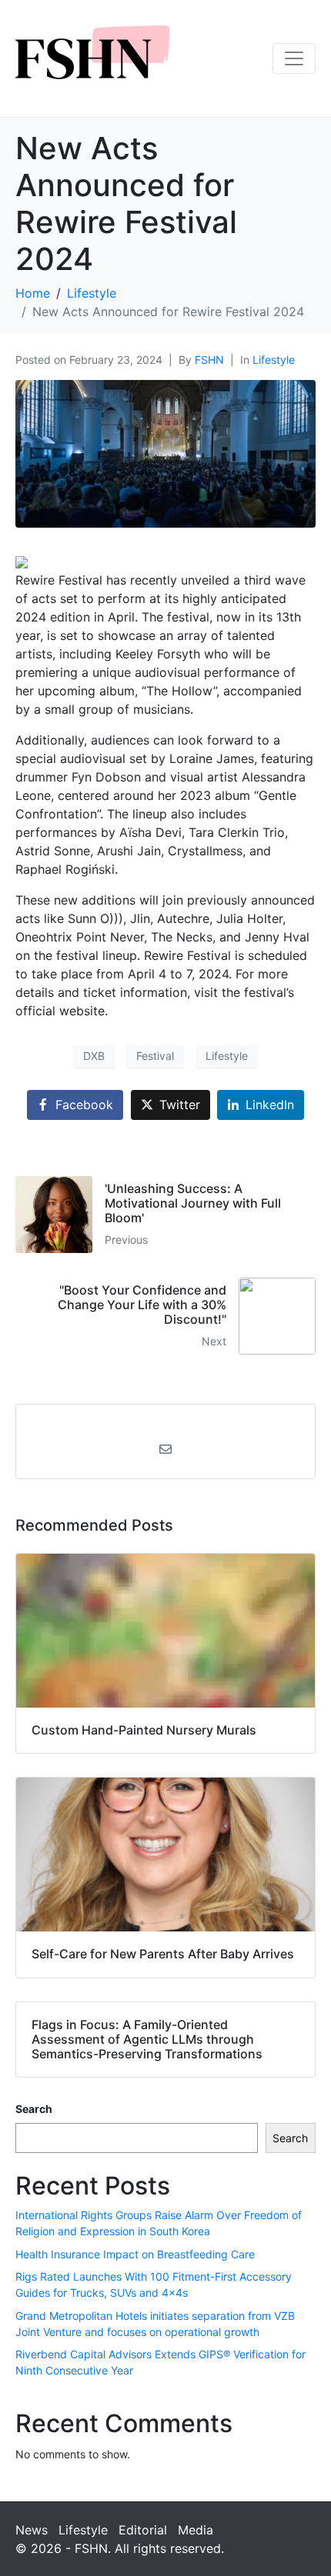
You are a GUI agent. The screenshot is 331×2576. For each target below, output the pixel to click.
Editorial (143, 2530)
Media (196, 2530)
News (32, 2530)
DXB (94, 1056)
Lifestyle (274, 360)
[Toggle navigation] (294, 58)
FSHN (209, 360)
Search (34, 2109)
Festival (155, 1056)
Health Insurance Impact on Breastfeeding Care (135, 2254)
